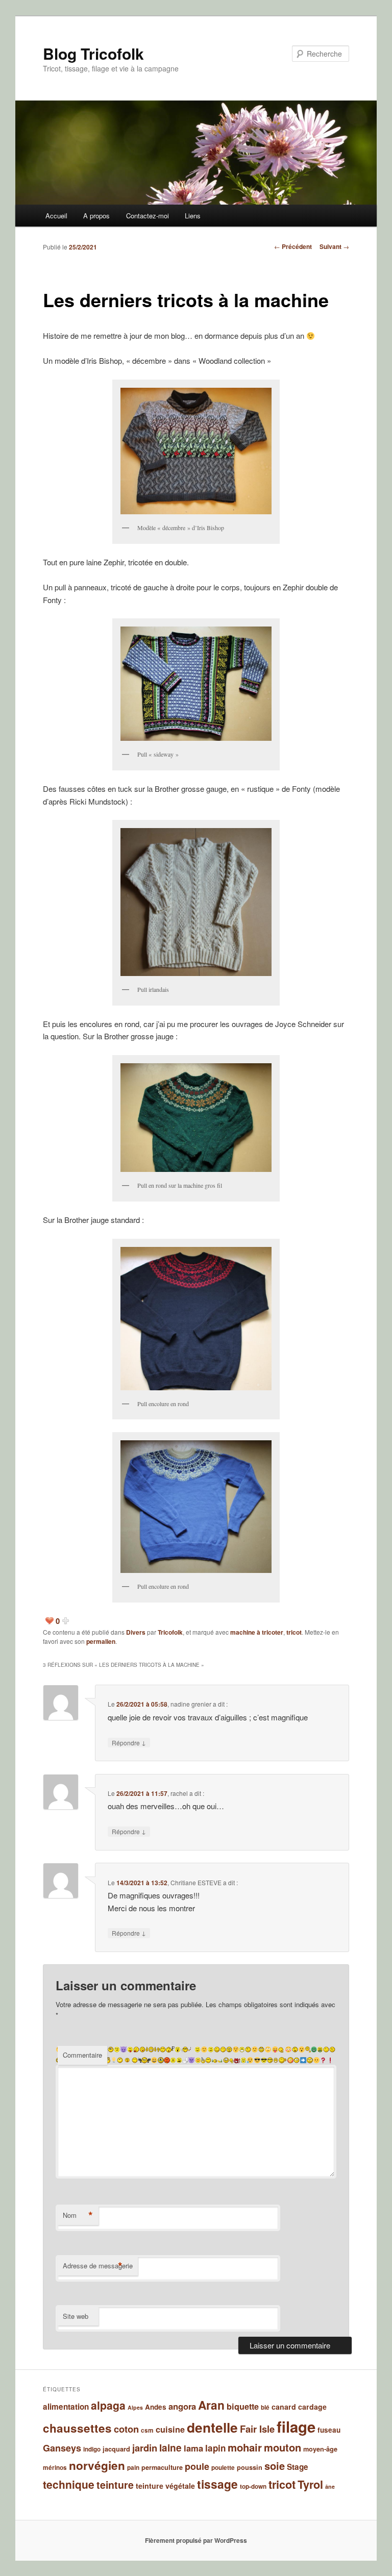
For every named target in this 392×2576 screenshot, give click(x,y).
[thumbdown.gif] (161, 2049)
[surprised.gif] (178, 2049)
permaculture (162, 2467)
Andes (156, 2407)
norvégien (97, 2465)
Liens (193, 216)
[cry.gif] (243, 2060)
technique (69, 2484)
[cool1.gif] (270, 2060)
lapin (215, 2448)
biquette (243, 2406)
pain (133, 2468)
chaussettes (77, 2428)
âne (330, 2486)
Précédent (293, 246)
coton (126, 2429)
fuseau (329, 2430)
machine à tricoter (257, 1632)
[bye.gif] (283, 2060)
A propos (96, 216)
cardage (312, 2407)
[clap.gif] (276, 2060)
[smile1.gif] (217, 2049)
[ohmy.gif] (295, 2049)
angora (182, 2406)
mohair (245, 2447)
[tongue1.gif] (142, 2049)
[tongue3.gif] (130, 2049)
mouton (283, 2447)
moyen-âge (320, 2449)
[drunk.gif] (217, 2060)
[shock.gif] (229, 2049)
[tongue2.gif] (136, 2049)
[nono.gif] (308, 2049)
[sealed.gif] (242, 2049)
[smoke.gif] (188, 2049)
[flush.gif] (185, 2060)
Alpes (135, 2407)
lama (193, 2448)
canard (284, 2407)
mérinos (55, 2468)
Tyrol (310, 2484)
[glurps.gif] (161, 2060)
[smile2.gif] (211, 2049)
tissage (217, 2484)
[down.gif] (226, 2060)
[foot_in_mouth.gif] (179, 2060)
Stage (298, 2467)
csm (147, 2430)
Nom (78, 2215)
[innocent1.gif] (108, 2060)
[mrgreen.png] (314, 2049)
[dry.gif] (208, 2060)
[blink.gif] (297, 2060)
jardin (145, 2448)
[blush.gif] (290, 2060)
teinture (115, 2485)
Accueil (56, 216)
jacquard (116, 2449)
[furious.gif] (167, 2060)
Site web (76, 2316)
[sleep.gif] (223, 2049)
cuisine (170, 2429)
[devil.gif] (237, 2060)
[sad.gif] (248, 2049)
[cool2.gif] (264, 2060)
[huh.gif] (120, 2060)
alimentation (66, 2407)
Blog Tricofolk (93, 53)
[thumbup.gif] (151, 2049)
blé (265, 2407)
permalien (101, 1641)
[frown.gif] (173, 2060)
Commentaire (82, 2055)
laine (170, 2448)
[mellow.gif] (326, 2049)
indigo (92, 2449)
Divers (136, 1632)
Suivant (334, 246)
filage (296, 2427)
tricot (294, 1632)
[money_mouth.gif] (320, 2049)
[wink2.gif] (198, 2049)
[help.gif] (127, 2060)
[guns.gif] (144, 2060)
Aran (211, 2405)
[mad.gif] (332, 2049)
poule (197, 2466)
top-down (253, 2486)
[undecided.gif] (117, 2049)
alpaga (108, 2405)
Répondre (129, 1742)
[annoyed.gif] (310, 2060)
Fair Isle (257, 2429)
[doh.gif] (232, 2060)
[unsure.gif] (111, 2049)
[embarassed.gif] (198, 2060)
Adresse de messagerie (98, 2266)
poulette (223, 2468)
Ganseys (62, 2448)
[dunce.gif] (203, 2060)
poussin (250, 2467)
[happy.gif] (135, 2060)
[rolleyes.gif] (261, 2049)
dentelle (212, 2427)
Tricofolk (170, 1632)
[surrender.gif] (170, 2049)
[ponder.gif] (281, 2049)
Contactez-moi (148, 216)
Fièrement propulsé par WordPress (196, 2540)
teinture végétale (165, 2486)
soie (275, 2466)
